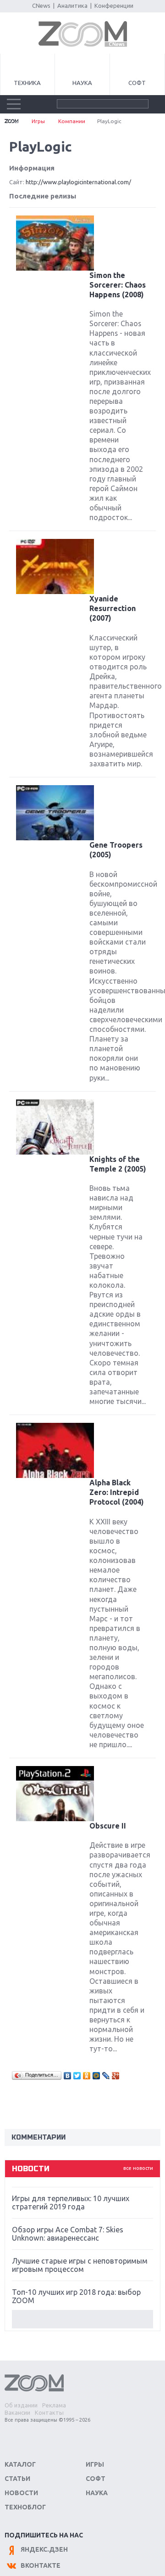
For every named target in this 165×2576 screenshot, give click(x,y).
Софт (137, 83)
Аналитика (72, 6)
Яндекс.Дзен (44, 2549)
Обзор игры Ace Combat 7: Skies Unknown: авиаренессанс (68, 2234)
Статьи (17, 2479)
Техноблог (25, 2507)
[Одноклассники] (87, 2076)
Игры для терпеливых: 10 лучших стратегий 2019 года (71, 2202)
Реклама (54, 2405)
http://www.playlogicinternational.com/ (78, 182)
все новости (138, 2168)
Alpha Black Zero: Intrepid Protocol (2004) (117, 1492)
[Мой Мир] (96, 2076)
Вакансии (17, 2412)
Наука (82, 83)
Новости (21, 2493)
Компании (72, 121)
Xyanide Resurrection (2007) (113, 608)
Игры (38, 121)
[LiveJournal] (106, 2076)
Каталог (20, 2464)
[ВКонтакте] (68, 2076)
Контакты (49, 2412)
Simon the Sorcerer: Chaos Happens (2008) (118, 285)
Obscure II (108, 1826)
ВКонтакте (41, 2565)
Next (82, 2319)
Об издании (21, 2405)
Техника (27, 83)
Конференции (114, 6)
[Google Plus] (116, 2076)
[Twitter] (77, 2076)
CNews (41, 6)
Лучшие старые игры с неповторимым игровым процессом (80, 2265)
